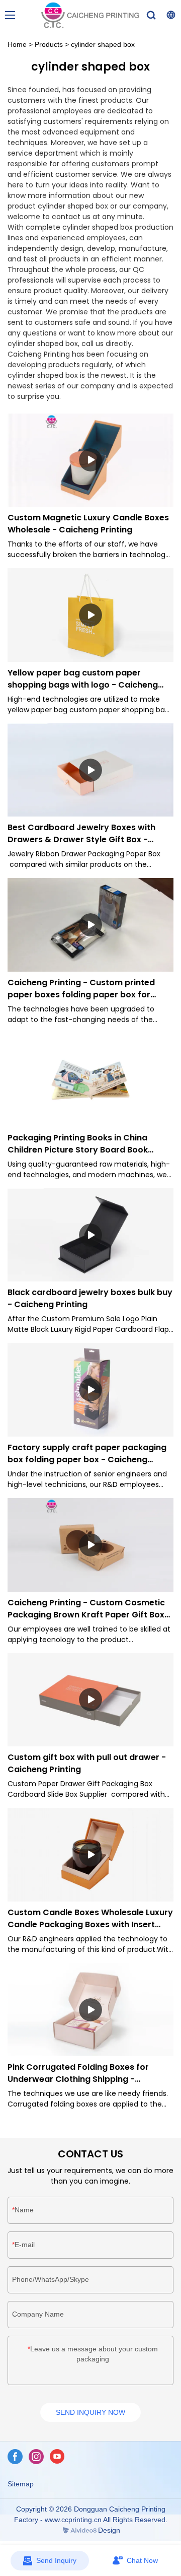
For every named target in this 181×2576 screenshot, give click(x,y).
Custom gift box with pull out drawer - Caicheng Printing (87, 1763)
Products (49, 44)
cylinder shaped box (103, 44)
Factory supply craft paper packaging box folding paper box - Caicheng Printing (87, 1454)
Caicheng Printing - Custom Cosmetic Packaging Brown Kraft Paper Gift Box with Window (86, 1609)
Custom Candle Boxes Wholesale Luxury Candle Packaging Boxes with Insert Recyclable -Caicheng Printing (90, 1919)
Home (17, 44)
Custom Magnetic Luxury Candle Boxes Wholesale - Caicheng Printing (88, 524)
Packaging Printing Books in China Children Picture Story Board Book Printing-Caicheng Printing (78, 1144)
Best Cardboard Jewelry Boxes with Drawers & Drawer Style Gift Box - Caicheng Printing (81, 834)
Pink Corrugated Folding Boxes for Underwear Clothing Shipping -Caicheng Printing (78, 2073)
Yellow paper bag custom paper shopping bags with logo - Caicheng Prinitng (83, 679)
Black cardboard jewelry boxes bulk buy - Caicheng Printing (90, 1298)
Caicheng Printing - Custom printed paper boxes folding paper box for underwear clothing (81, 989)
